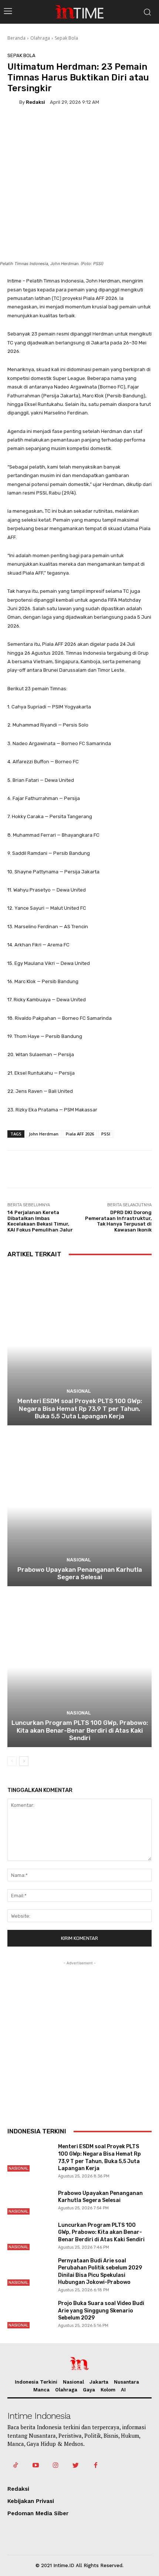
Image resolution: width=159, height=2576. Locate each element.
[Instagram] (55, 2466)
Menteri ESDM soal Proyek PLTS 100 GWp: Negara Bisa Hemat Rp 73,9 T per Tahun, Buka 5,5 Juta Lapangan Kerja (80, 1408)
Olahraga (40, 38)
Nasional (79, 1391)
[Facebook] (96, 2466)
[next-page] (24, 1761)
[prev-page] (12, 1761)
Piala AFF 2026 (80, 1134)
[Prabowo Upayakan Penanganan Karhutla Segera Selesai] (79, 1507)
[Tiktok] (16, 2466)
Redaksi (35, 102)
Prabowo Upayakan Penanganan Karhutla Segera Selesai (80, 1573)
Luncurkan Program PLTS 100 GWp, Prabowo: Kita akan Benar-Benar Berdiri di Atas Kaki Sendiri (80, 1730)
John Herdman (44, 1134)
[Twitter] (76, 2466)
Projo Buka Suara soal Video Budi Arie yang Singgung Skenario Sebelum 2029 (101, 2311)
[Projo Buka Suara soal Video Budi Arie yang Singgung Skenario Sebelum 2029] (29, 2314)
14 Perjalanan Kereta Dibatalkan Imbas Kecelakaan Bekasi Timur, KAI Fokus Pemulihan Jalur (40, 1221)
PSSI (106, 1134)
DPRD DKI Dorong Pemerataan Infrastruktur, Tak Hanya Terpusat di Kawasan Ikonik (118, 1221)
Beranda (16, 38)
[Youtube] (35, 2466)
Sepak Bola (66, 38)
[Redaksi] (13, 102)
